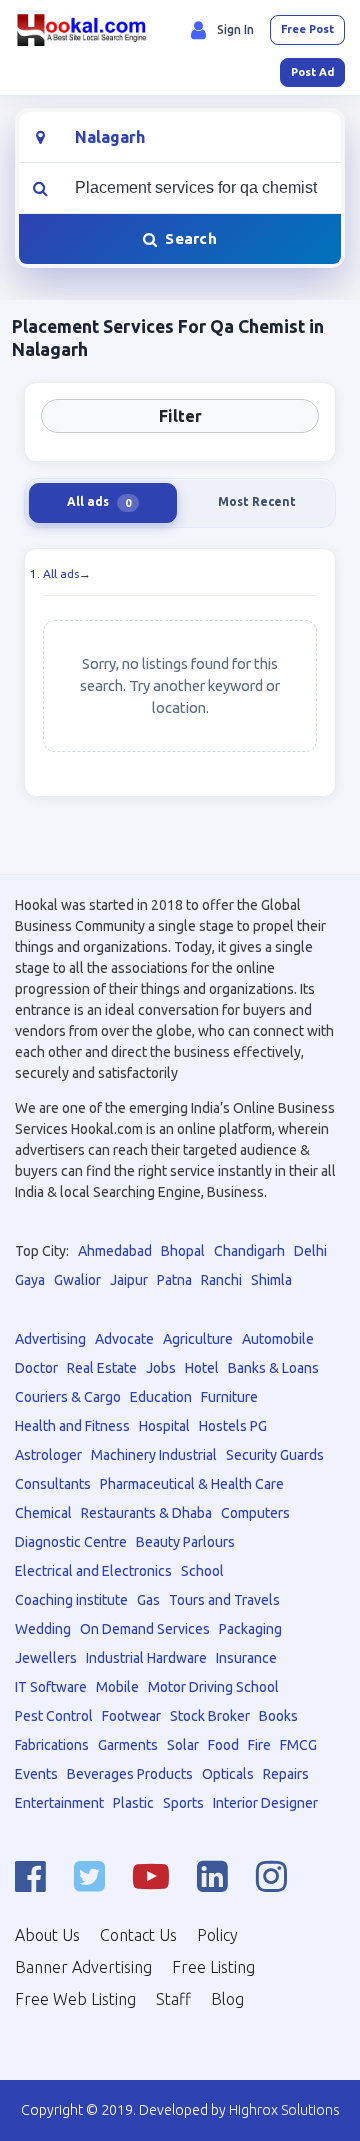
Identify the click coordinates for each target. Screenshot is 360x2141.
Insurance (246, 1658)
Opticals (228, 1774)
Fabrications (52, 1745)
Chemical (43, 1513)
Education (161, 1397)
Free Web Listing (75, 1999)
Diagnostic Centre (71, 1542)
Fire (259, 1745)
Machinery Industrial (154, 1455)
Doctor (36, 1368)
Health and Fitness (72, 1426)
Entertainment (59, 1803)
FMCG (298, 1745)
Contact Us (138, 1935)
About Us (47, 1935)
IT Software (51, 1687)
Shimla (271, 1280)
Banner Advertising (83, 1967)
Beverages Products (130, 1774)
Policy (217, 1935)
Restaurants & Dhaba (146, 1513)
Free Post (307, 29)
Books (278, 1716)
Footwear (131, 1716)
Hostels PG (233, 1426)
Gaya (30, 1280)
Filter (180, 416)
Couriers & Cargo (68, 1397)
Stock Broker (210, 1716)
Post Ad (312, 72)
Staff (173, 1999)
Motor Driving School (213, 1687)
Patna (174, 1280)
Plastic (133, 1803)
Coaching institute (71, 1600)
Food (223, 1745)
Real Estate (102, 1368)
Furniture (229, 1397)
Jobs (161, 1368)
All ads (61, 573)
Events (36, 1774)
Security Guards (275, 1455)
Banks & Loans (273, 1368)
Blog (227, 1999)
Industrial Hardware (146, 1658)
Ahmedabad (115, 1251)
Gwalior (77, 1280)
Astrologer (48, 1455)
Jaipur (129, 1280)
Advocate (124, 1339)
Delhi (310, 1251)
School (202, 1571)
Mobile (117, 1687)
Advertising (50, 1339)
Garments (128, 1745)
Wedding (43, 1629)
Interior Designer (265, 1803)
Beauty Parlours (185, 1542)
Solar (183, 1745)
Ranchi (221, 1280)
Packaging (250, 1629)
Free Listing (213, 1967)
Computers (255, 1513)
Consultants (53, 1484)
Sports (183, 1803)
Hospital (164, 1426)
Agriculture (198, 1339)
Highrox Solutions (284, 2110)
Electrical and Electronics (93, 1571)
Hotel (202, 1368)
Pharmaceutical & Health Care (192, 1484)
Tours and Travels (224, 1600)
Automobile (278, 1339)
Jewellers (46, 1658)
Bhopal (183, 1251)
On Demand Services (145, 1629)
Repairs (286, 1774)
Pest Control (54, 1716)
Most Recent (257, 501)
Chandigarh (249, 1251)
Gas (148, 1600)
